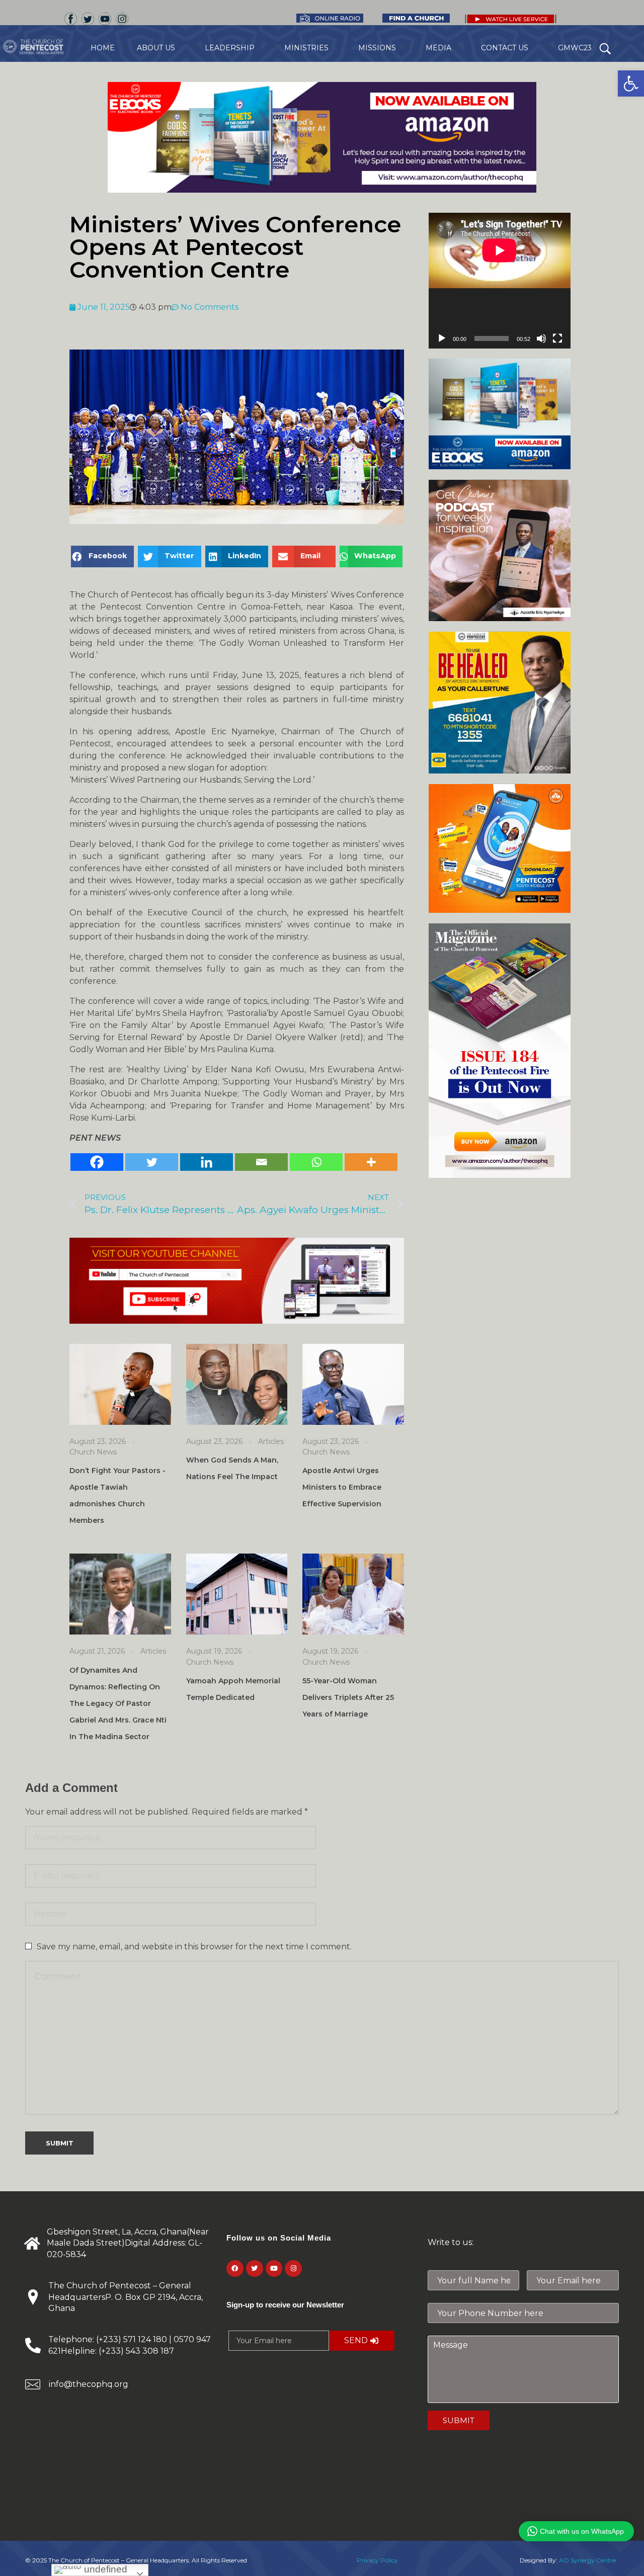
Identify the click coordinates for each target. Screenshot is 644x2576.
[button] (631, 83)
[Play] (442, 338)
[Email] (261, 1162)
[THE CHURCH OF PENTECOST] (45, 47)
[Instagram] (293, 2269)
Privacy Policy (377, 2560)
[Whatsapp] (316, 1162)
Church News (93, 1452)
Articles (271, 1441)
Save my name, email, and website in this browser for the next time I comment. (194, 1947)
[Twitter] (152, 1162)
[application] (500, 281)
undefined (104, 2569)
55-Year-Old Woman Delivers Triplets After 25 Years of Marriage (348, 1697)
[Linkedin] (207, 1162)
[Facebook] (97, 1162)
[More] (371, 1162)
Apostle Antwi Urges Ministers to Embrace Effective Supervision (342, 1487)
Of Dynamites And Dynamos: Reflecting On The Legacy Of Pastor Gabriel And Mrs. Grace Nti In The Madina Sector (118, 1703)
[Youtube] (274, 2269)
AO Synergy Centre (587, 2560)
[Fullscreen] (557, 338)
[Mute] (541, 338)
